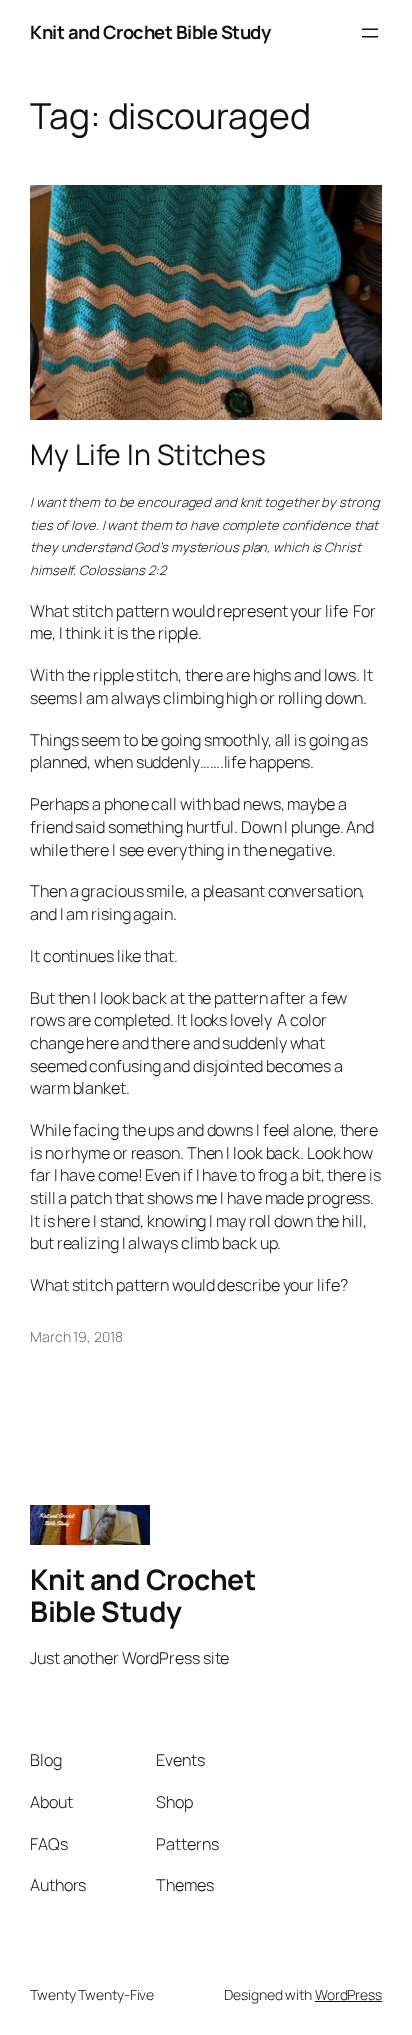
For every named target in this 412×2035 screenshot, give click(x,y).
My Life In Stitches (148, 455)
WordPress (348, 1994)
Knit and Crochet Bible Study (150, 32)
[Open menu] (370, 33)
